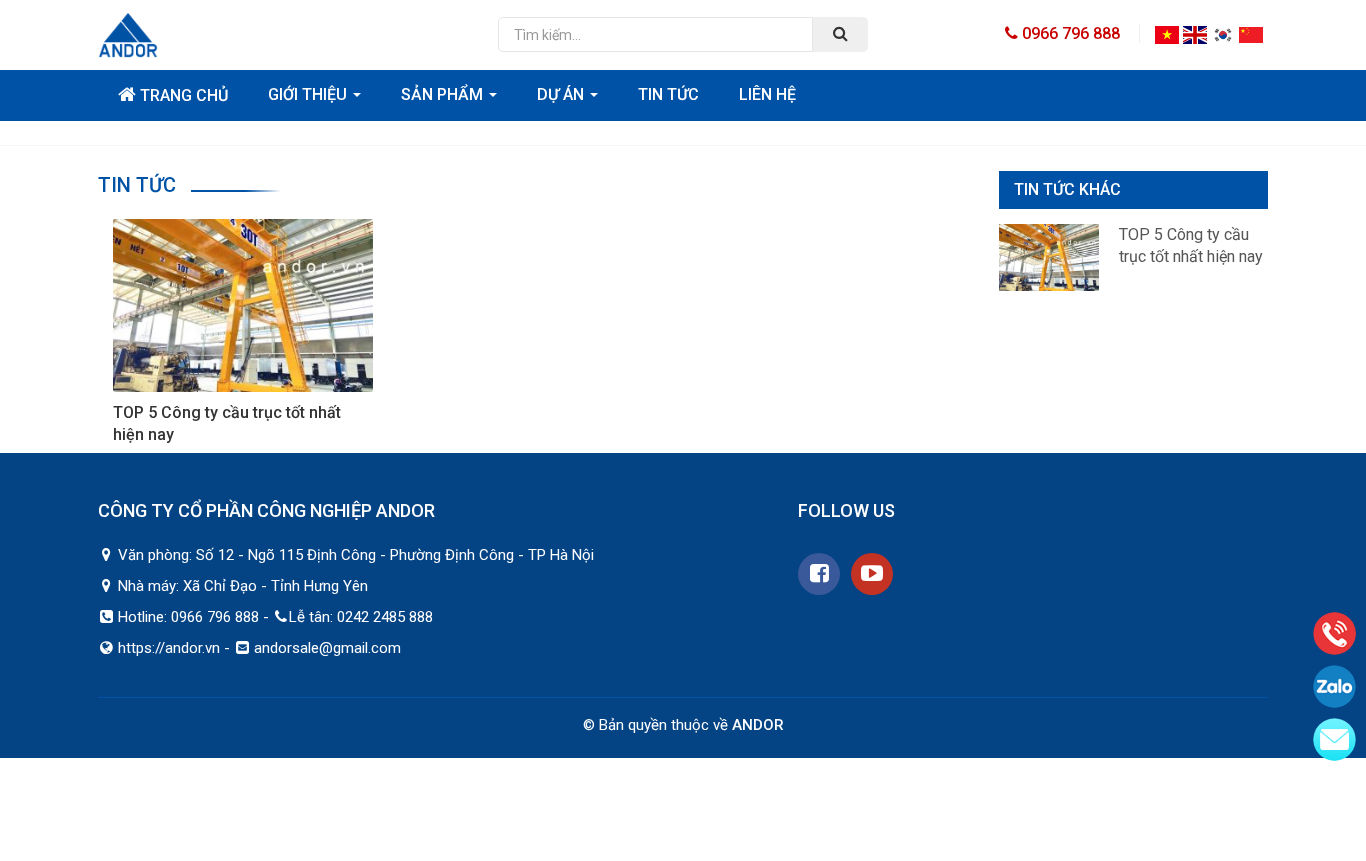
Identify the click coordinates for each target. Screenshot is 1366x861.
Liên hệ (767, 94)
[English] (1195, 33)
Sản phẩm (444, 94)
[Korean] (1223, 33)
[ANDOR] (283, 35)
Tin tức (668, 94)
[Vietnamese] (1167, 33)
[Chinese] (1251, 33)
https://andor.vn (169, 648)
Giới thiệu (309, 94)
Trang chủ (182, 95)
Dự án (562, 94)
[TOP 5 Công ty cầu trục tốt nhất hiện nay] (243, 304)
